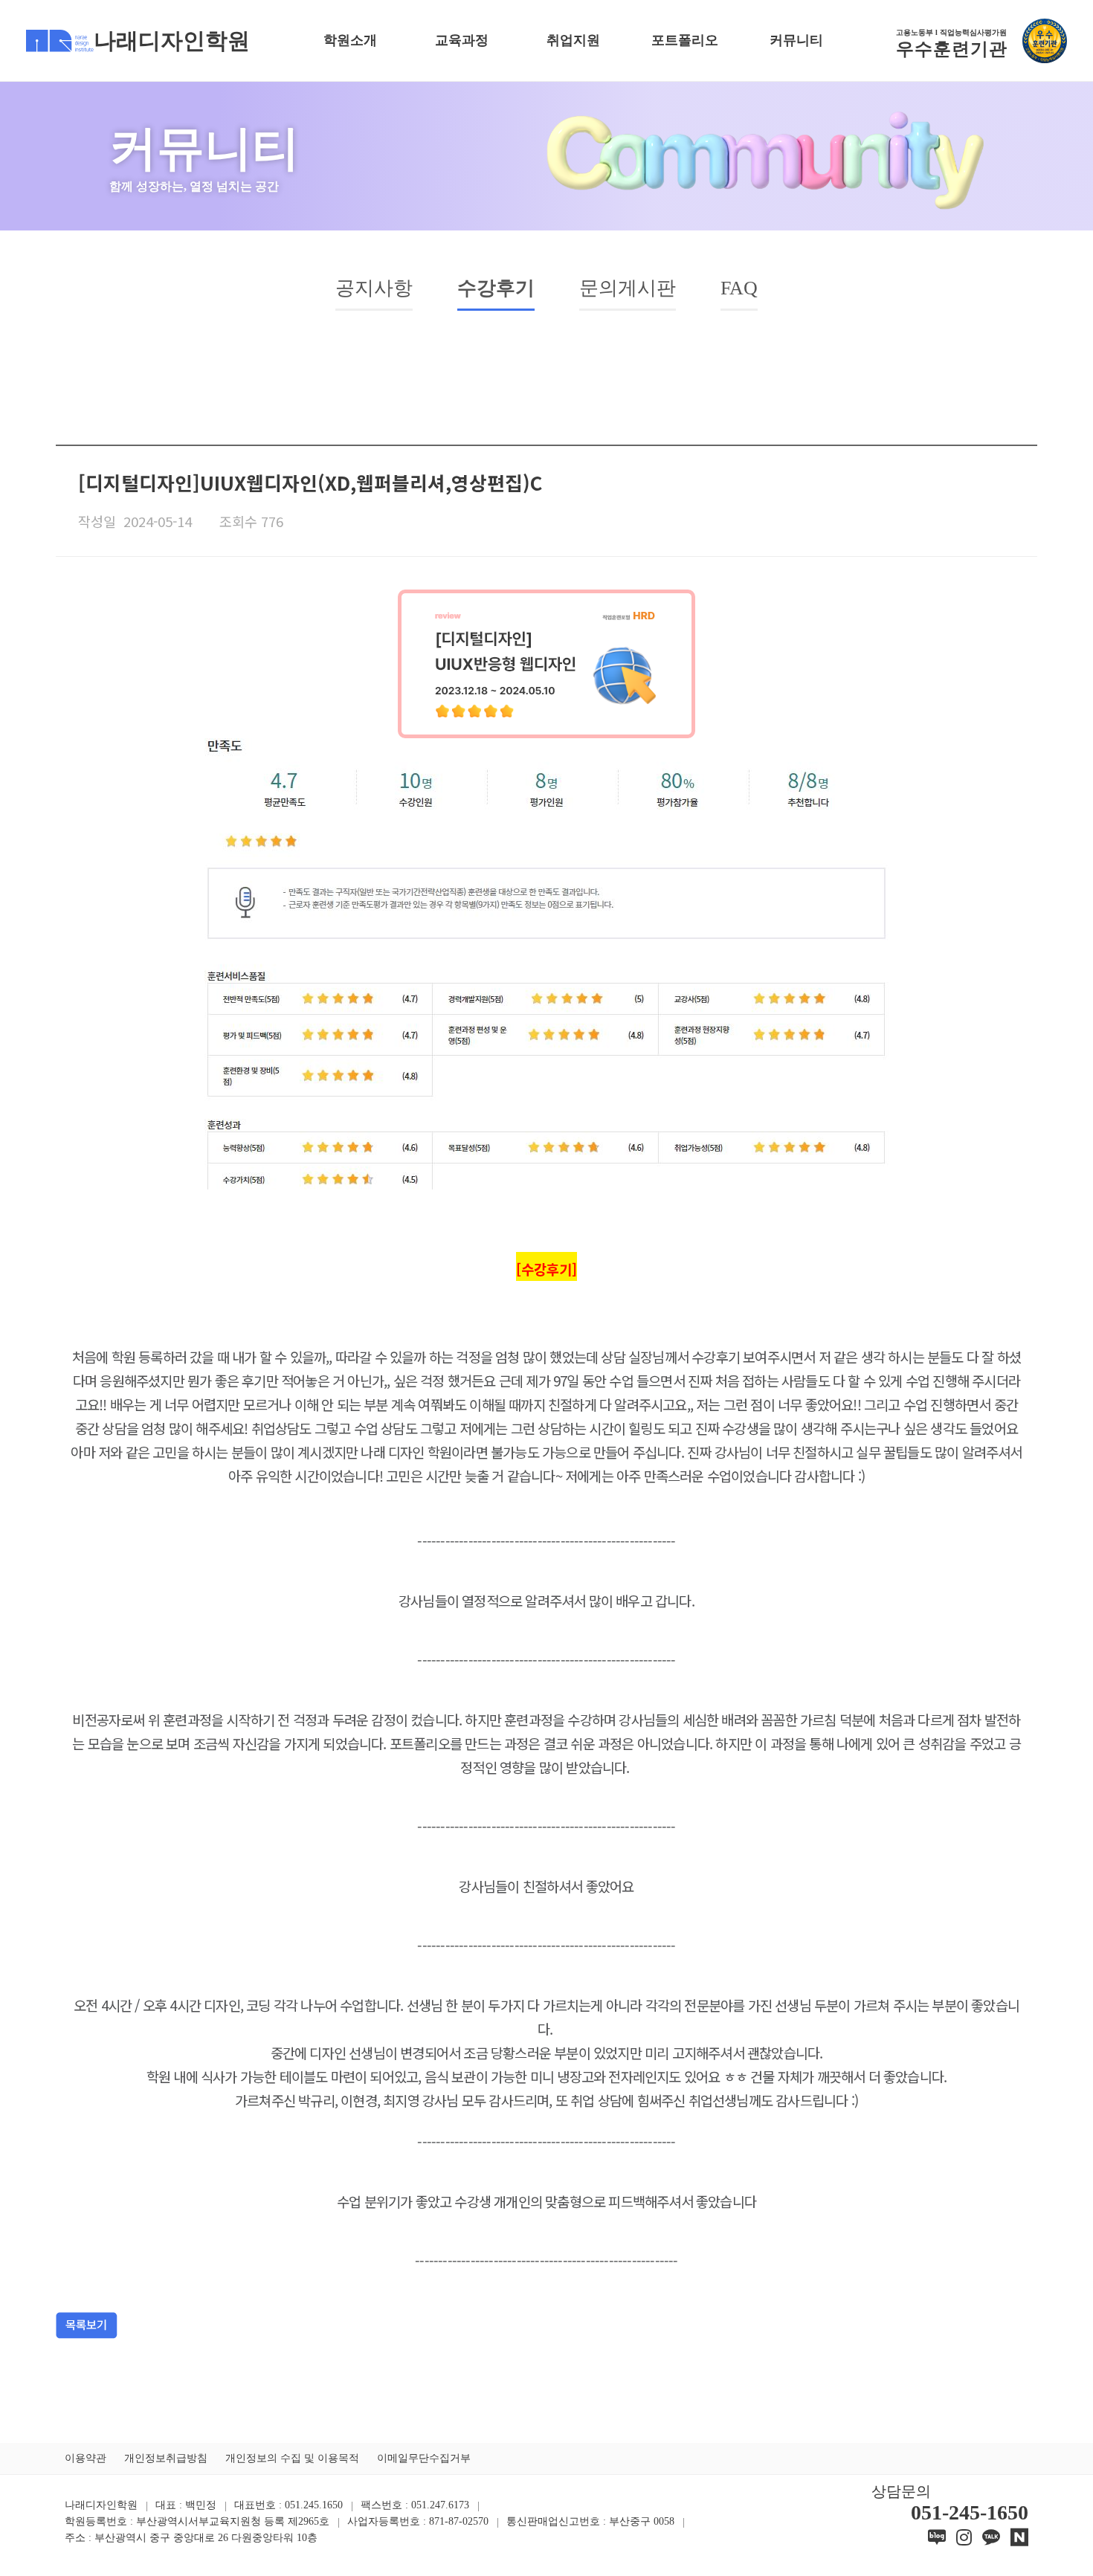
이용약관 (86, 2458)
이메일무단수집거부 (424, 2458)
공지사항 (374, 288)
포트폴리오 (685, 40)
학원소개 (350, 40)
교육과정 (462, 40)
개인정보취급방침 (166, 2458)
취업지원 (573, 40)
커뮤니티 (796, 40)
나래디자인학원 (172, 41)
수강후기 (496, 288)
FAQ (739, 288)
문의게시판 (628, 288)
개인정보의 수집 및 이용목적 (292, 2458)
